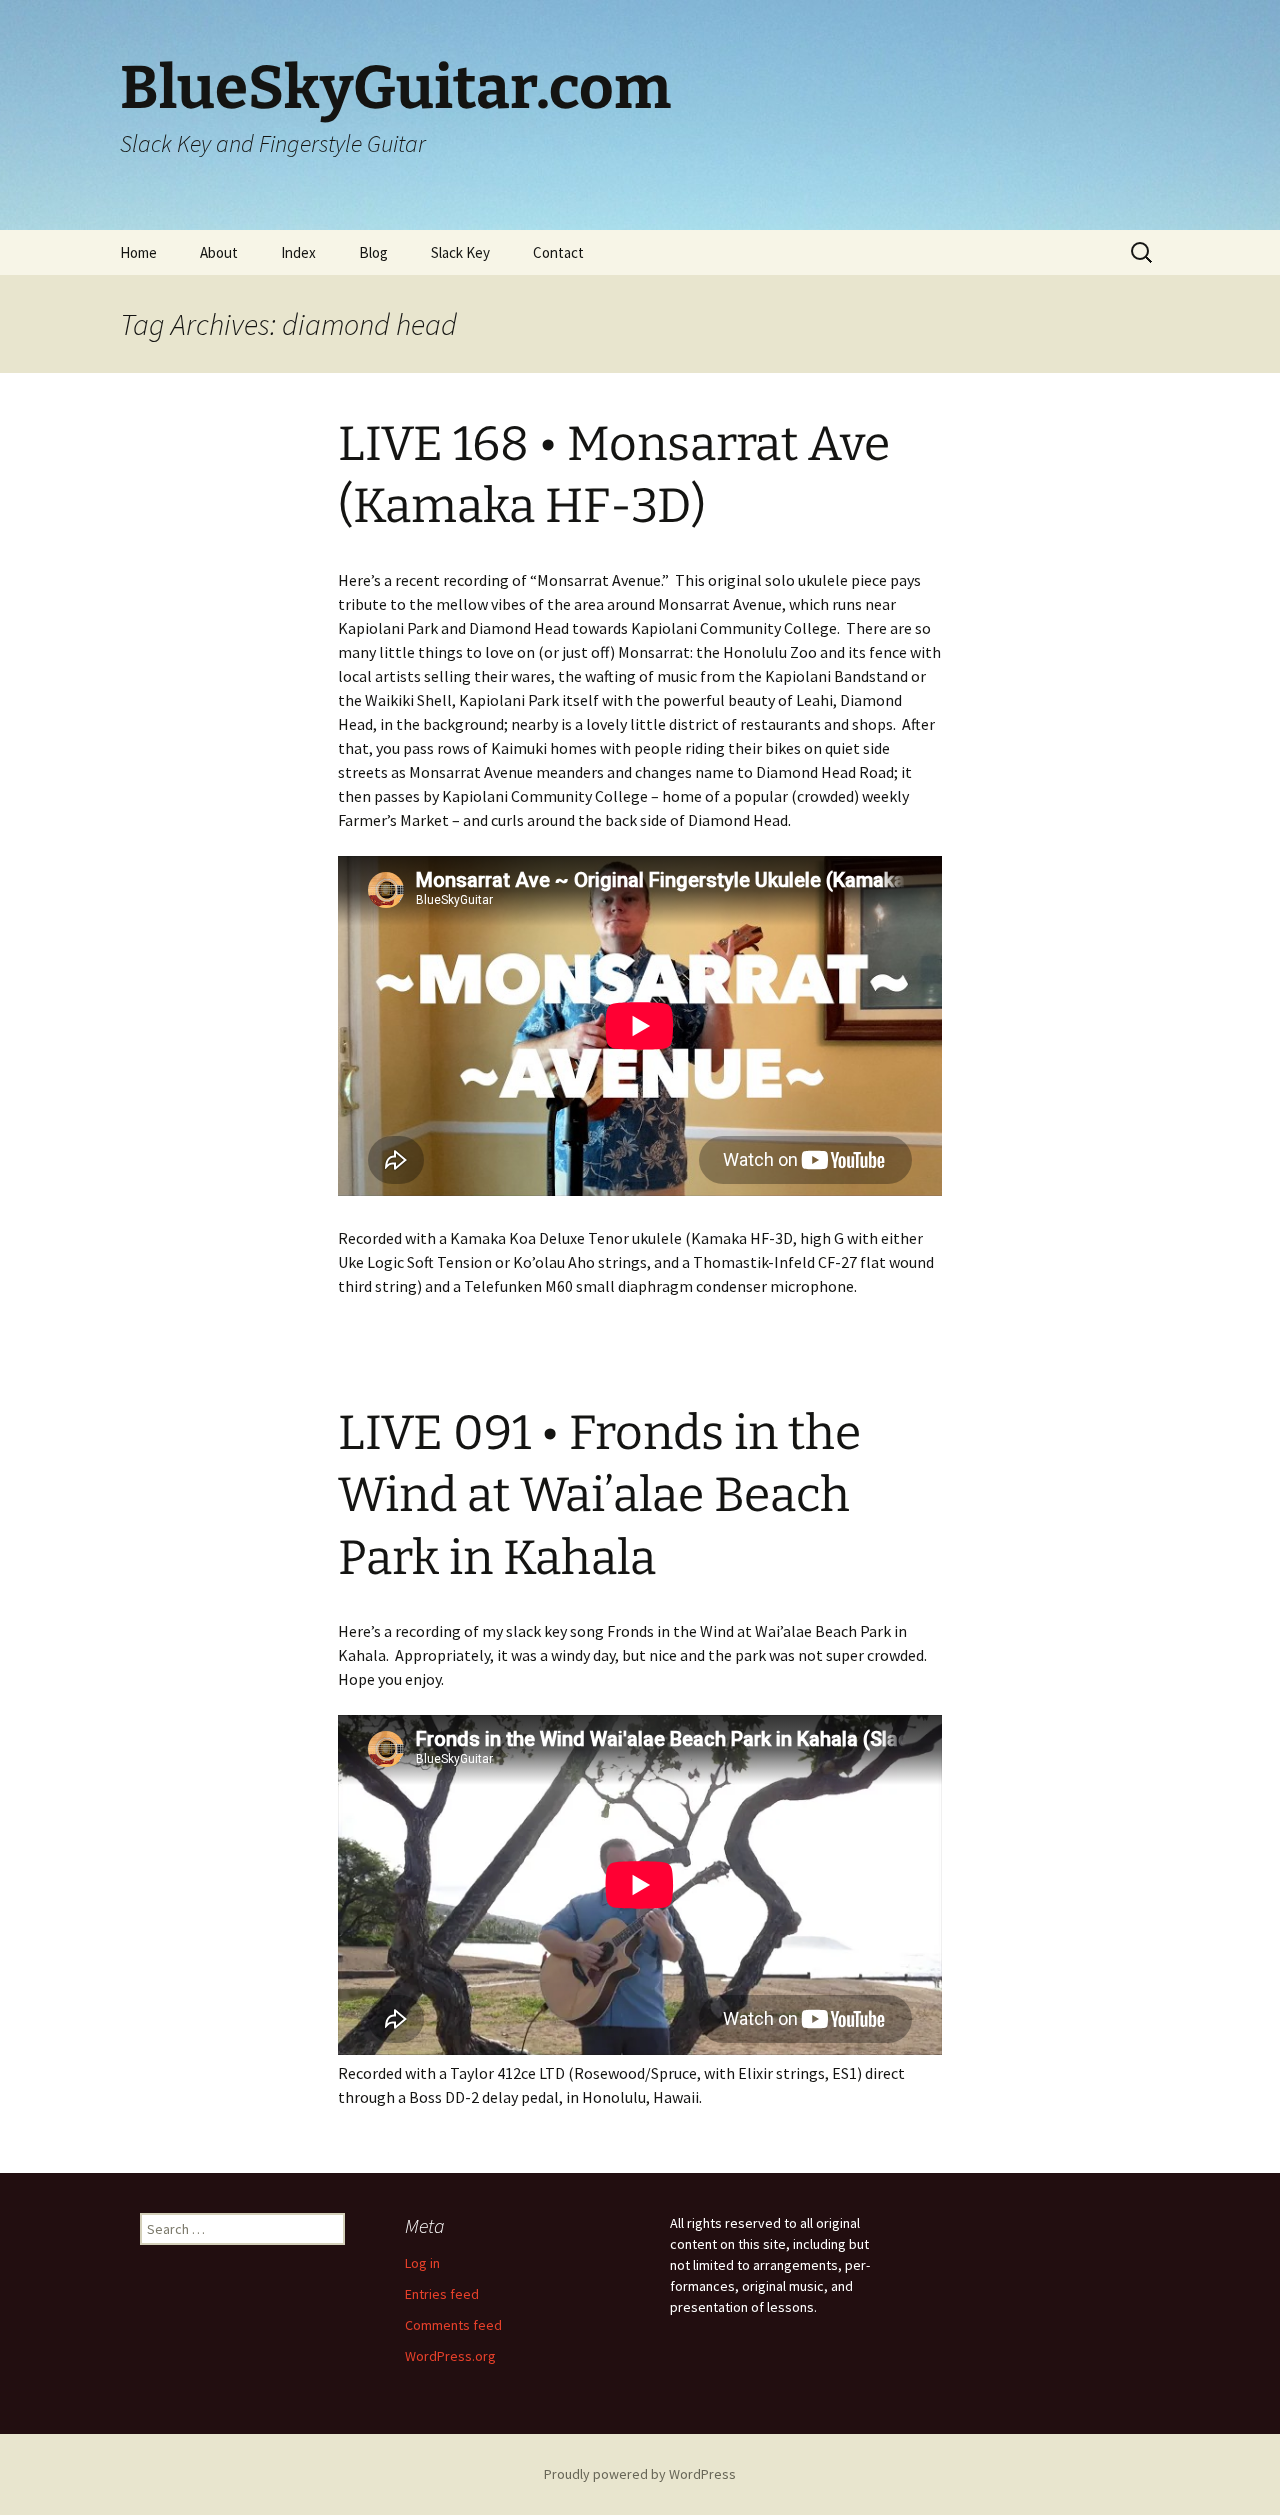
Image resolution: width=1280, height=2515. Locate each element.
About (219, 252)
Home (138, 252)
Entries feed (442, 2294)
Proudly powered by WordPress (640, 2474)
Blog (373, 252)
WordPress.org (450, 2356)
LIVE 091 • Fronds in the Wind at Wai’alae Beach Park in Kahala (599, 1495)
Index (298, 252)
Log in (422, 2263)
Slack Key (460, 252)
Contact (558, 252)
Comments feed (453, 2325)
